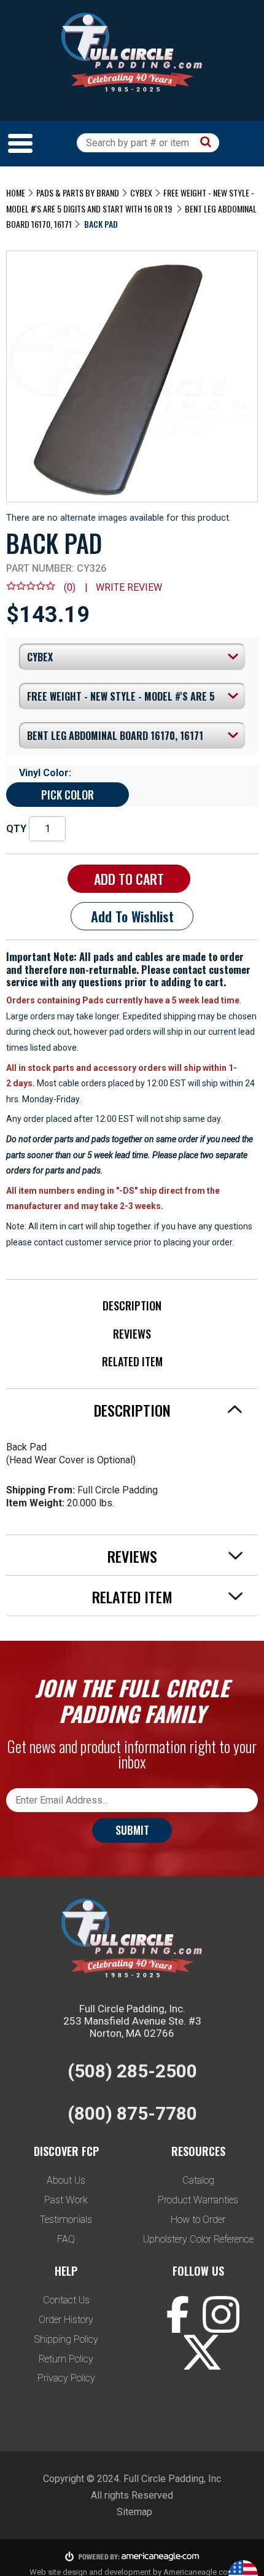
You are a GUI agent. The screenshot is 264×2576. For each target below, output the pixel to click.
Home (16, 193)
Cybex (141, 193)
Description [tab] (132, 1410)
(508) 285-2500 (132, 2071)
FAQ (66, 2239)
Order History (66, 2320)
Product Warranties (198, 2200)
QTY (16, 829)
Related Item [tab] (132, 1597)
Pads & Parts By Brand (78, 193)
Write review (129, 587)
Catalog (198, 2180)
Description (132, 1306)
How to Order (198, 2220)
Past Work (66, 2200)
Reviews (132, 1334)
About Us (66, 2180)
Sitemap (134, 2512)
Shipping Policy (66, 2339)
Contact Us (66, 2300)
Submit (132, 1830)
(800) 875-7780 (132, 2113)
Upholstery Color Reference (198, 2239)
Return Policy (66, 2359)
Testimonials (66, 2220)
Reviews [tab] (132, 1556)
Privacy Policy (66, 2378)
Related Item (132, 1361)
